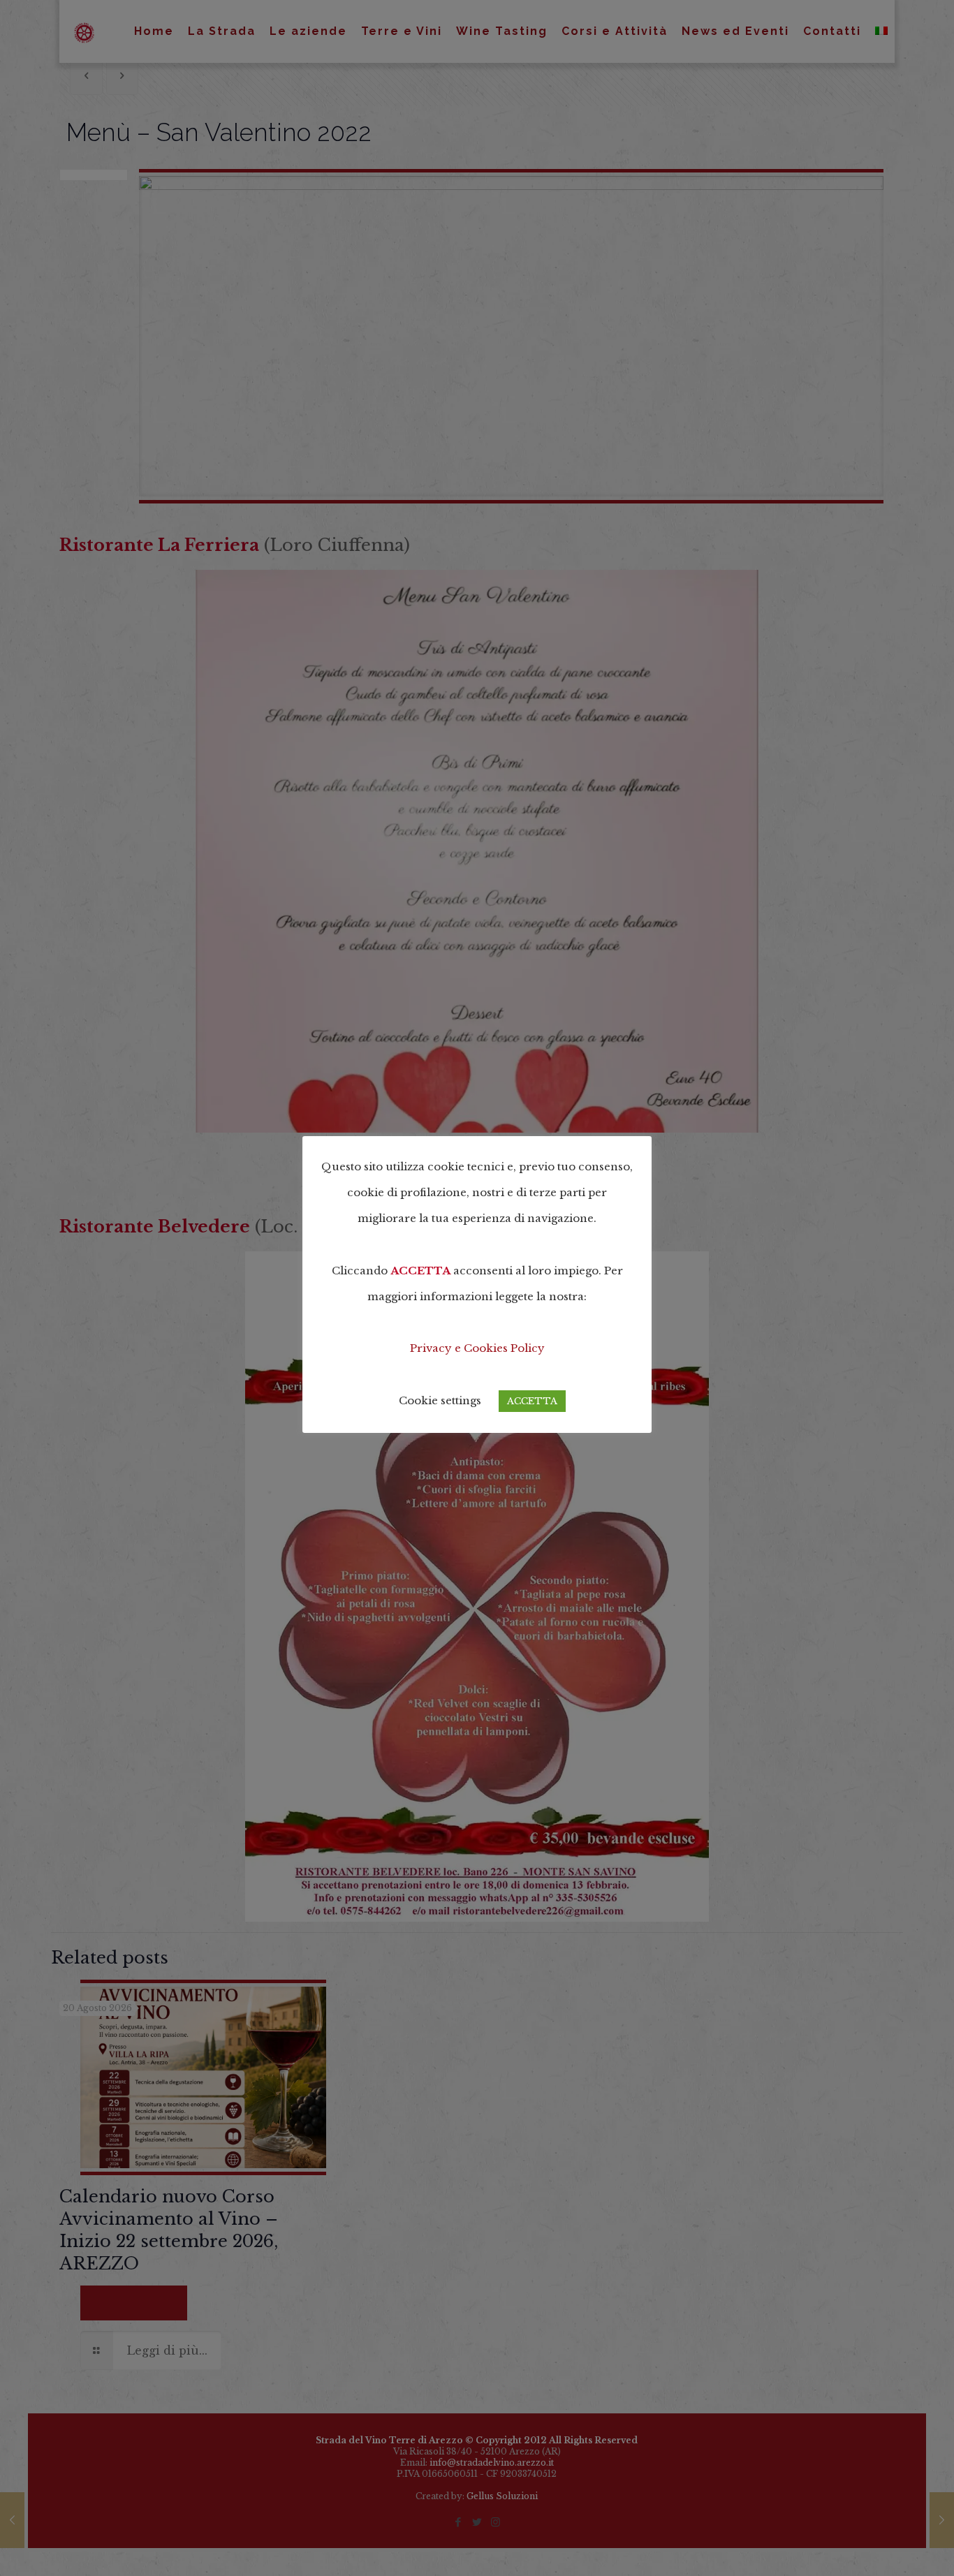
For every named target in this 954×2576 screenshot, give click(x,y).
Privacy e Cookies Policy (477, 1348)
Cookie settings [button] (440, 1400)
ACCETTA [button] (532, 1401)
